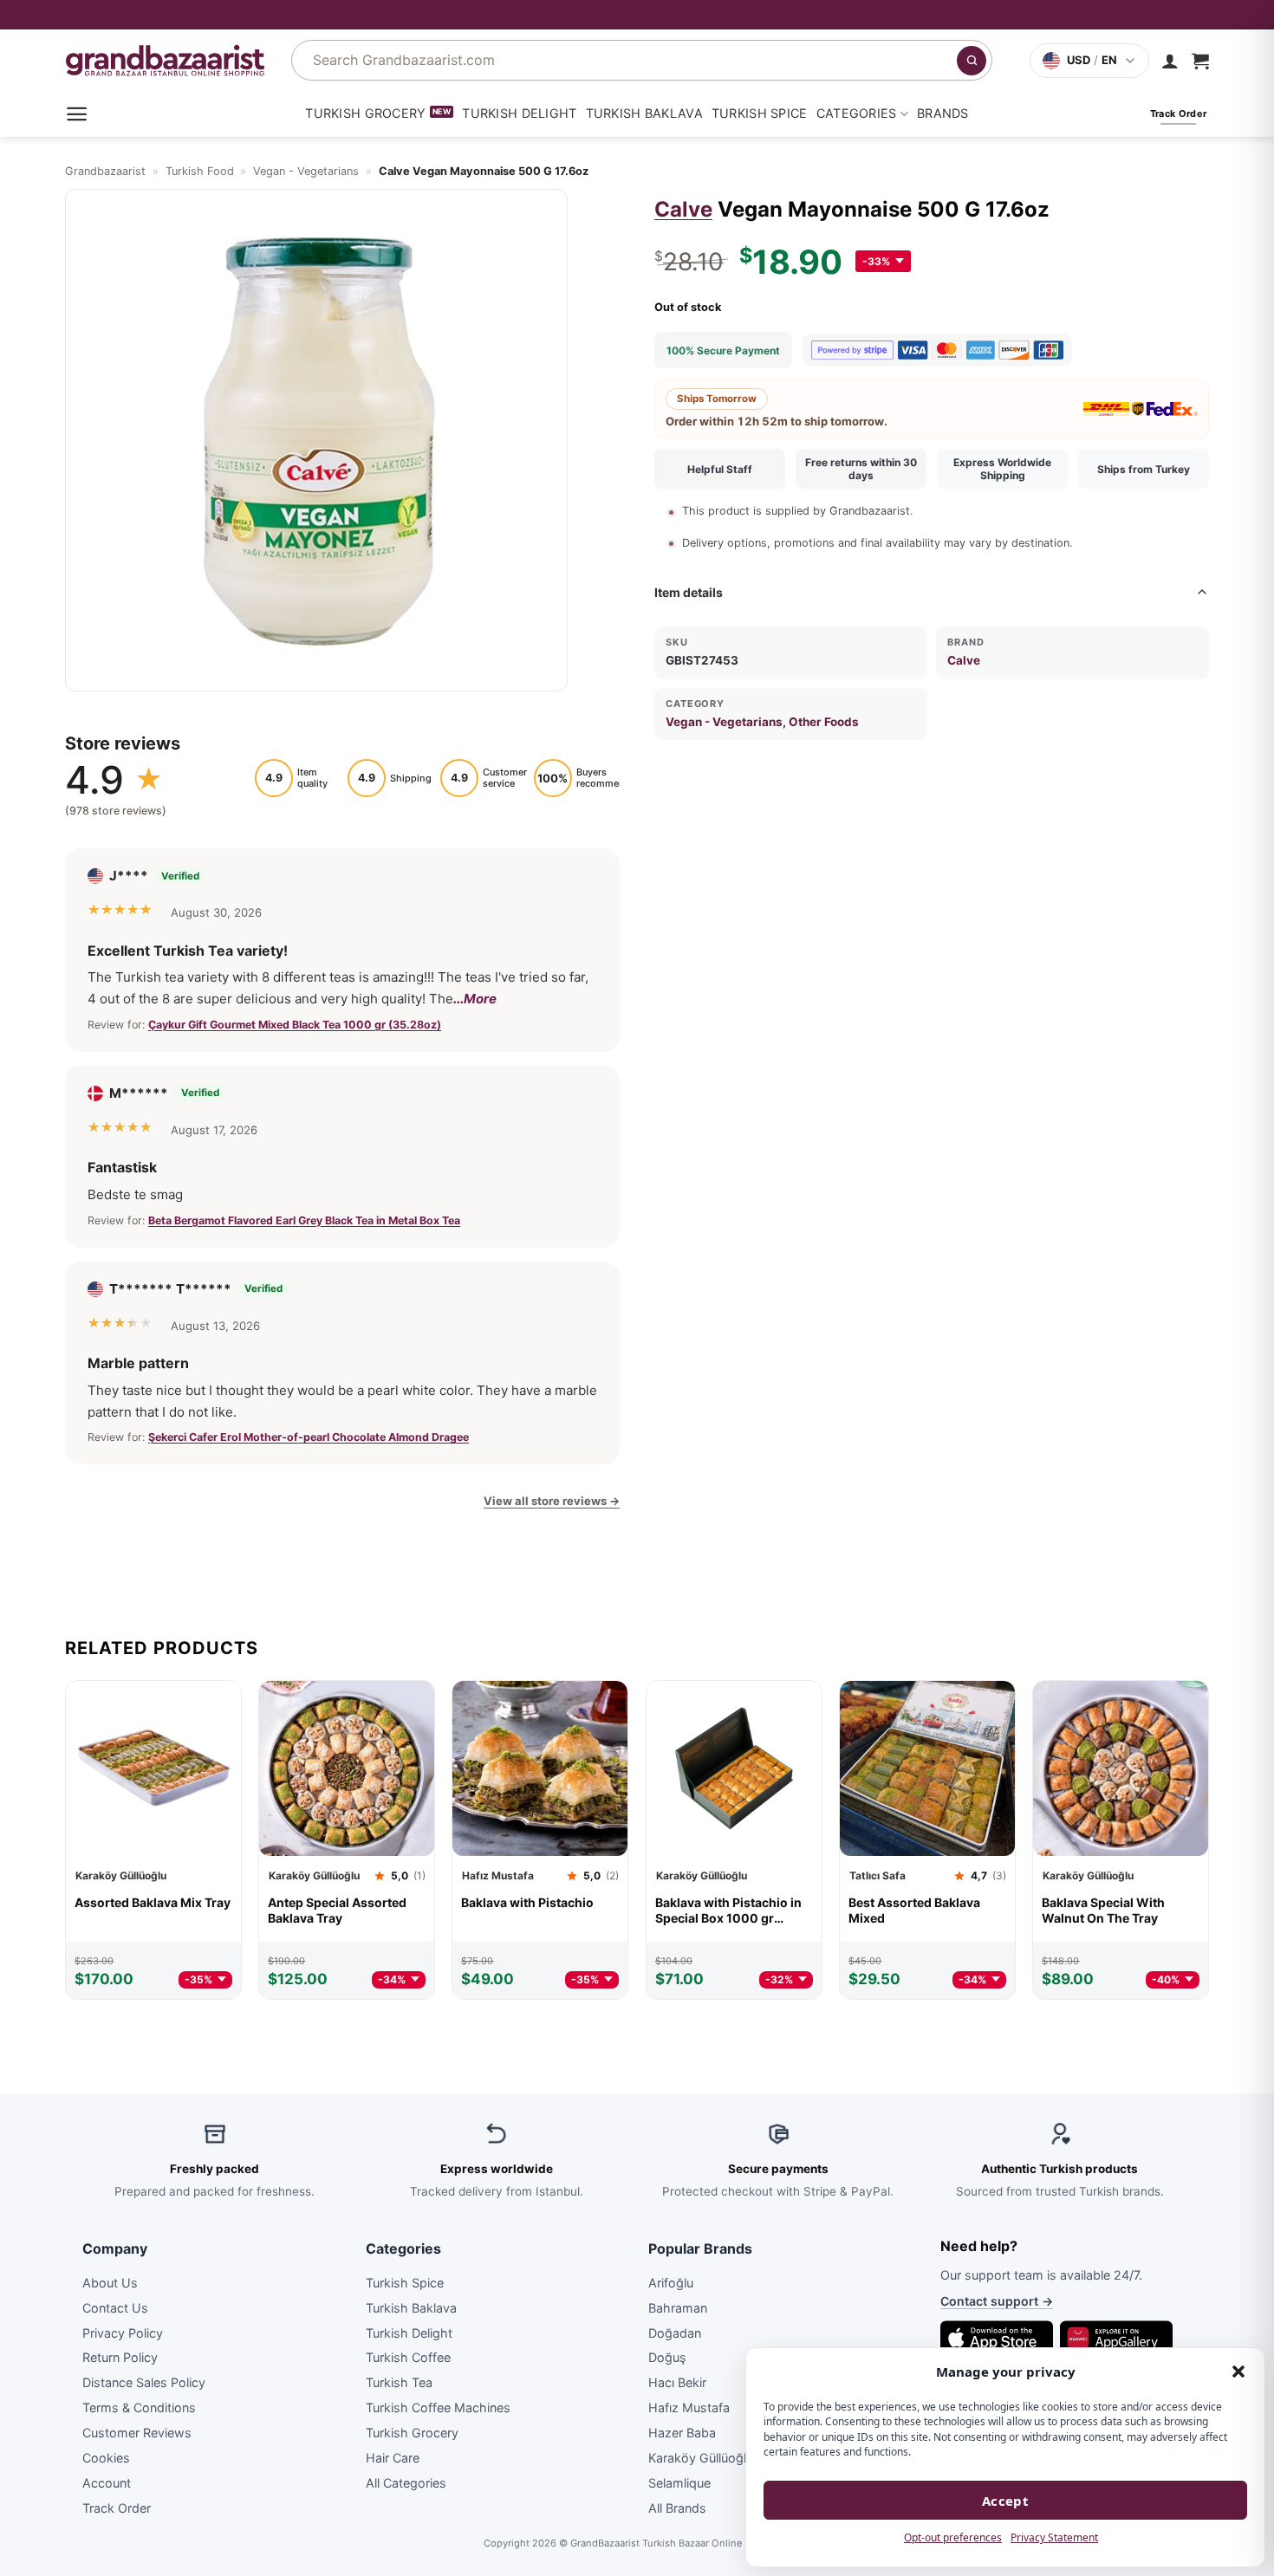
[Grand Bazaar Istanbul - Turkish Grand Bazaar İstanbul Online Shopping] (165, 60)
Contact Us (115, 2307)
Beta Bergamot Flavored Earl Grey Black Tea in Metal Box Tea (304, 1220)
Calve (683, 209)
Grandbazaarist (105, 171)
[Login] (1170, 61)
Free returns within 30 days (861, 469)
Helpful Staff (720, 469)
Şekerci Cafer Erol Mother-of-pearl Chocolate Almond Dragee (309, 1437)
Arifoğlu (671, 2282)
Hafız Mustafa (689, 2407)
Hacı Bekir (677, 2382)
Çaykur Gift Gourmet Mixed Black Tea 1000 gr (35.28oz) (295, 1024)
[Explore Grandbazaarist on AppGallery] (1116, 2338)
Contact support (997, 2301)
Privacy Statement (1054, 2537)
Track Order (117, 2507)
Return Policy (120, 2357)
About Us (110, 2282)
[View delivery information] (637, 15)
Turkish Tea (399, 2382)
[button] (1238, 2372)
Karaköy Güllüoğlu (701, 2458)
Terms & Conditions (139, 2407)
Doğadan (675, 2332)
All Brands (677, 2507)
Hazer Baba (682, 2433)
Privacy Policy (123, 2332)
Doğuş (667, 2357)
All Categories (406, 2482)
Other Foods (824, 722)
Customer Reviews (137, 2433)
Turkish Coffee (408, 2357)
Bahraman (678, 2307)
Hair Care (393, 2458)
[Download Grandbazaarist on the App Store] (997, 2338)
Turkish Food (200, 171)
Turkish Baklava (644, 113)
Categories (857, 113)
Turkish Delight (519, 113)
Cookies (106, 2458)
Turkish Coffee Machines (438, 2407)
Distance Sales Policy (144, 2382)
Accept (1006, 2501)
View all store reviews (552, 1501)
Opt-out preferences (953, 2537)
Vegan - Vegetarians (306, 171)
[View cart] (1200, 61)
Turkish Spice (760, 113)
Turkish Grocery (365, 113)
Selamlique (679, 2482)
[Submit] (972, 61)
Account (107, 2482)
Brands (943, 113)
